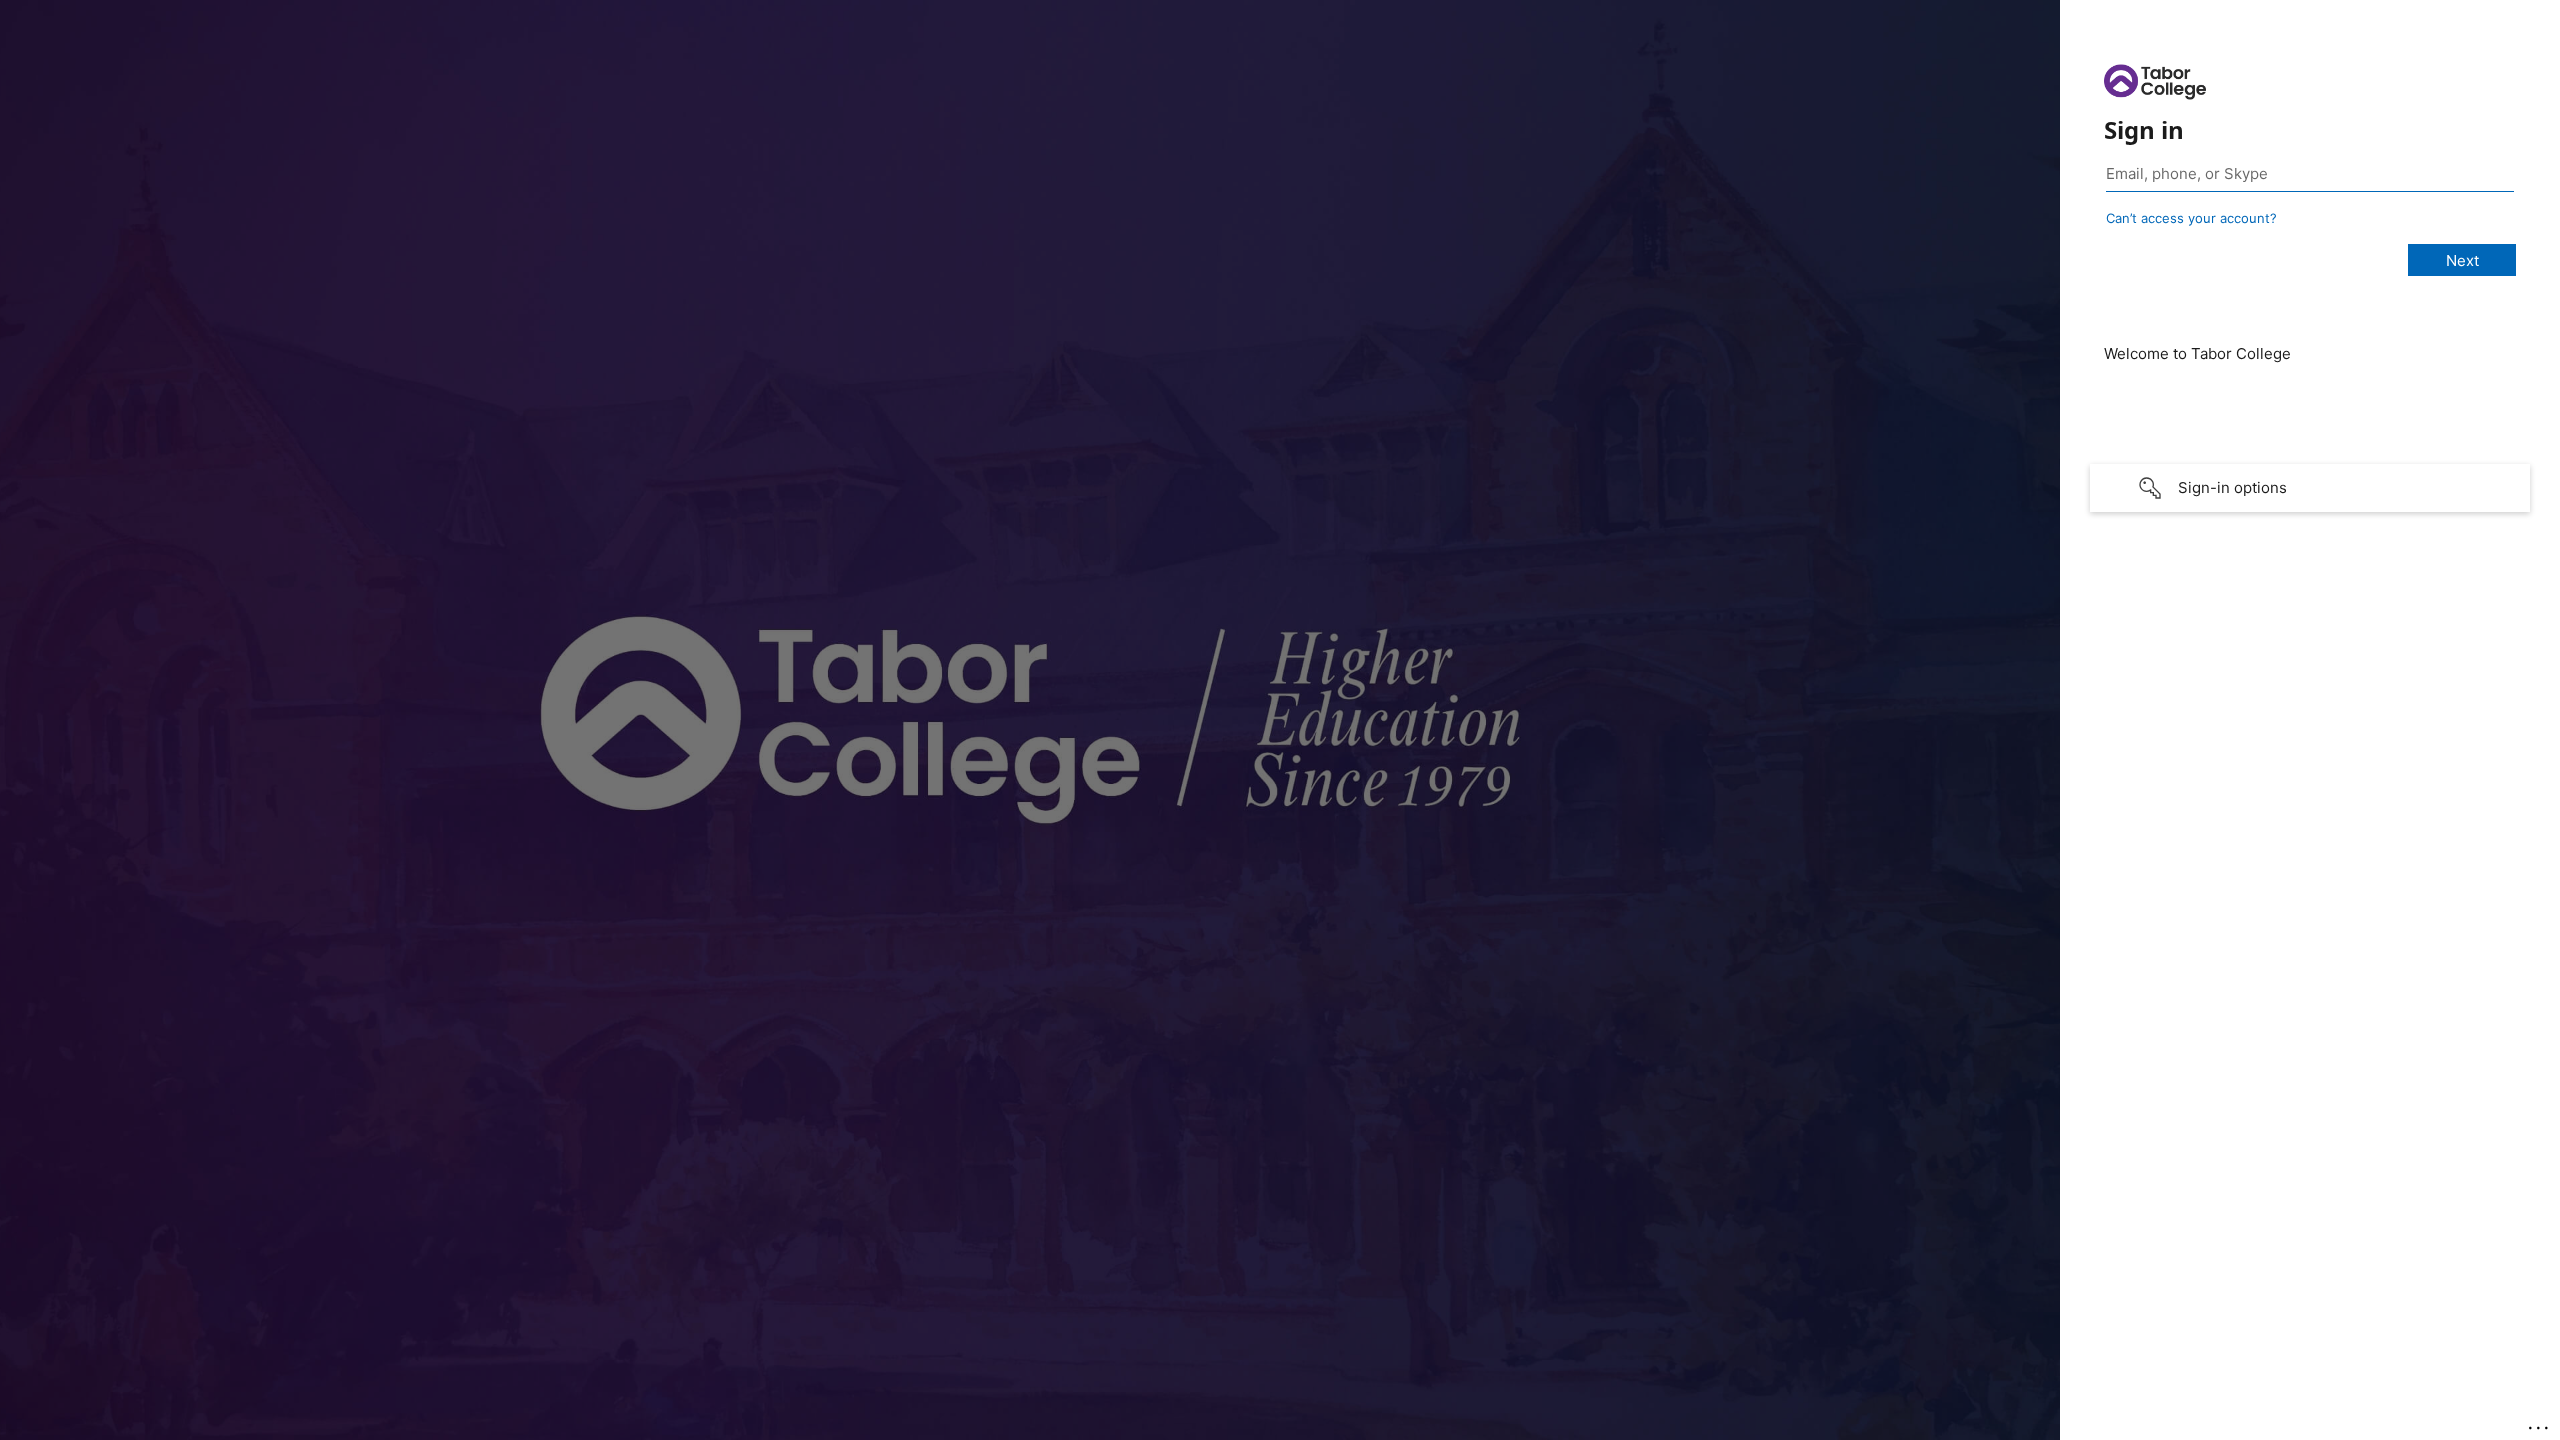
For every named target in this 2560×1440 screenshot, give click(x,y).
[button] (2310, 488)
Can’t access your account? (2191, 218)
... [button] (2540, 1423)
